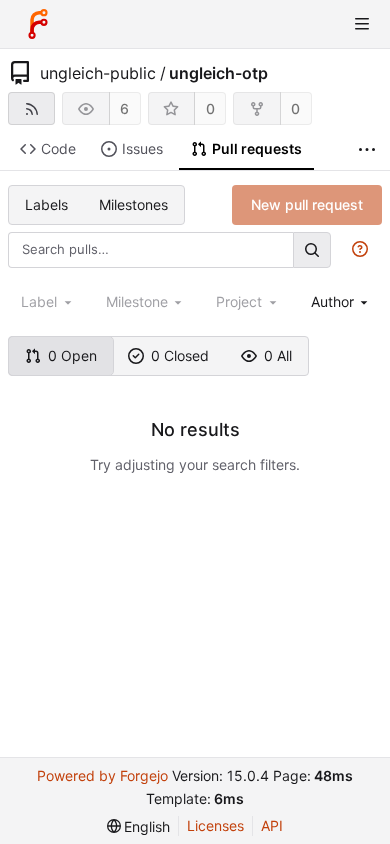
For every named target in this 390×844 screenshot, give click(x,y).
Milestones (133, 204)
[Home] (38, 24)
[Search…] (312, 249)
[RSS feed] (31, 108)
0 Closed (180, 355)
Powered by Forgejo (102, 775)
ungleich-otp (218, 73)
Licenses (215, 825)
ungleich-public (98, 73)
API (272, 825)
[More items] (367, 149)
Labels (46, 204)
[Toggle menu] (362, 24)
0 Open (72, 355)
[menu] (139, 826)
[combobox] (341, 301)
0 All (278, 355)
